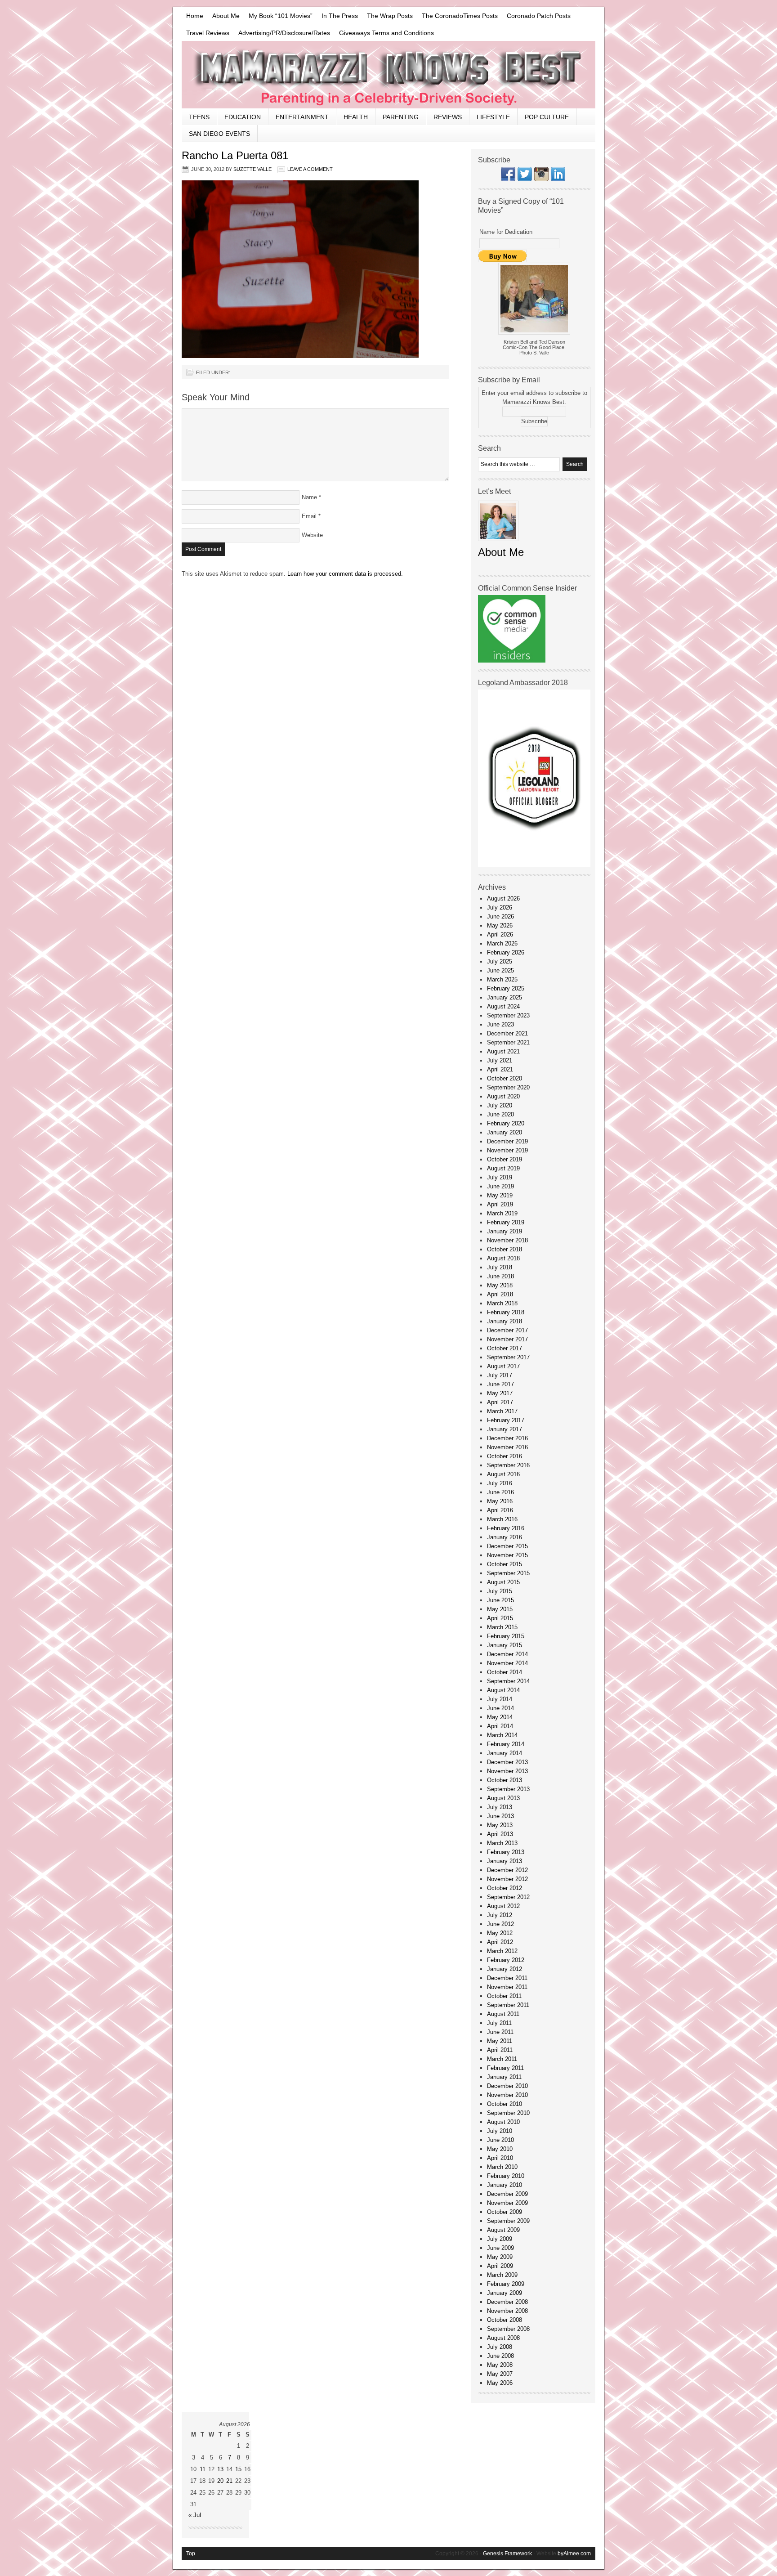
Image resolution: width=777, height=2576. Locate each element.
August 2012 (503, 1906)
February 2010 (506, 2176)
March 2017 (502, 1411)
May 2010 (500, 2149)
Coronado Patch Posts (539, 16)
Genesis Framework (507, 2554)
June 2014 (500, 1708)
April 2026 (500, 934)
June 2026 (500, 916)
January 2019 (505, 1231)
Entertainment (302, 117)
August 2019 (503, 1168)
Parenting (401, 117)
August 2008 (503, 2338)
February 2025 (506, 988)
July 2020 (500, 1105)
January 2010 (505, 2185)
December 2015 (507, 1546)
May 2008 (500, 2365)
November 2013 (507, 1771)
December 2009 (507, 2194)
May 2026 (500, 925)
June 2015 (500, 1600)
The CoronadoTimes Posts (460, 16)
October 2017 (505, 1348)
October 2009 (505, 2212)
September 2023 (508, 1015)
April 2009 (500, 2266)
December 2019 (507, 1141)
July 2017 (500, 1375)
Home (195, 16)
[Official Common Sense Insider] (512, 661)
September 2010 (508, 2113)
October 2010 (505, 2104)
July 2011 (499, 2023)
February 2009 (506, 2284)
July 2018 (500, 1267)
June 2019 (500, 1186)
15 (238, 2469)
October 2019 (505, 1159)
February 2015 (506, 1636)
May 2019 (500, 1195)
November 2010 (507, 2095)
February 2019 (506, 1222)
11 (203, 2469)
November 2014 (507, 1663)
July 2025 (500, 961)
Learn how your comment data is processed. (345, 574)
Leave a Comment (310, 169)
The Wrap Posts (390, 16)
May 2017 (500, 1393)
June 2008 (500, 2356)
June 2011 (500, 2032)
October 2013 (505, 1780)
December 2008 (507, 2302)
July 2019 (500, 1177)
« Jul (195, 2515)
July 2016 (500, 1483)
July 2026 (500, 907)
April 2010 (500, 2158)
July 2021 (500, 1060)
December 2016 (507, 1438)
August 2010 (503, 2122)
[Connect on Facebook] (508, 179)
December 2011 (507, 1978)
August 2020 (503, 1096)
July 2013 (500, 1807)
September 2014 (508, 1681)
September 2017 (508, 1357)
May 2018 (500, 1285)
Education (243, 117)
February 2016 (506, 1528)
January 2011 (504, 2077)
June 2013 (500, 1816)
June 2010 (500, 2140)
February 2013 (506, 1852)
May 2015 (500, 1609)
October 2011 (504, 1996)
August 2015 (503, 1582)
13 (220, 2469)
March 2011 (502, 2059)
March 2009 (502, 2275)
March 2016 (502, 1519)
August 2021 (503, 1051)
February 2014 (506, 1744)
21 (229, 2481)
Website (312, 535)
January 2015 (505, 1645)
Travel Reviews (208, 33)
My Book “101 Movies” (281, 16)
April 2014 (500, 1726)
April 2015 (500, 1618)
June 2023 (500, 1024)
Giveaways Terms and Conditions (386, 33)
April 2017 (500, 1402)
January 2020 (505, 1132)
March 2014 (502, 1735)
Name (309, 497)
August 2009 (503, 2230)
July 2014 (500, 1699)
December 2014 (507, 1654)
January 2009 (505, 2293)
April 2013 (500, 1834)
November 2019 (507, 1150)
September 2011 (508, 2005)
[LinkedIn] (558, 179)
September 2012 (508, 1897)
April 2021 (500, 1069)
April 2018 (500, 1294)
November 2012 (507, 1879)
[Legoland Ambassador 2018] (534, 865)
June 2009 (500, 2248)
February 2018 (506, 1312)
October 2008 (505, 2320)
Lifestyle (493, 117)
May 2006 (500, 2383)
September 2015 (508, 1573)
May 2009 (500, 2257)
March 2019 (502, 1213)
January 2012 (505, 1969)
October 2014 (505, 1672)
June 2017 (500, 1384)
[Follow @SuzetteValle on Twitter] (525, 179)
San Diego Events (219, 134)
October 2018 (505, 1249)
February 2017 (506, 1420)
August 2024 (503, 1006)
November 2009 (507, 2203)
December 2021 (507, 1033)
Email (309, 516)
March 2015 (502, 1627)
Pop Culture (547, 117)
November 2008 (507, 2311)
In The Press (340, 16)
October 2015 (505, 1564)
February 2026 (506, 952)
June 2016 (500, 1492)
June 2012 (500, 1924)
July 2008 (500, 2347)
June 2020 (500, 1114)
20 (220, 2481)
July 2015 (500, 1591)
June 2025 (500, 970)
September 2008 (508, 2329)
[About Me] (498, 544)
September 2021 (508, 1042)
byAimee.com (574, 2554)
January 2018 (505, 1321)
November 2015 (507, 1555)
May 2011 (500, 2041)
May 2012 (500, 1933)
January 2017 (505, 1429)
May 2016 (500, 1501)
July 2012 (500, 1915)
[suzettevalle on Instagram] (541, 179)
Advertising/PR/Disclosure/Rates (284, 33)
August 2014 (503, 1690)
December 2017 (507, 1330)
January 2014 (505, 1753)
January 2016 (505, 1537)
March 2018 (502, 1303)
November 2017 (507, 1339)
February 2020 (506, 1123)
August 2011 (503, 2014)
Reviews (448, 117)
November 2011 (507, 1987)
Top (191, 2554)
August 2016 (503, 1474)
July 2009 (500, 2239)
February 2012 (506, 1960)
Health (356, 117)
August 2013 (503, 1798)
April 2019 (500, 1204)
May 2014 (500, 1717)
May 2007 (500, 2374)
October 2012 (505, 1888)
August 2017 (503, 1366)
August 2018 (503, 1258)
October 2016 (505, 1456)
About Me (226, 16)
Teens (199, 117)
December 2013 (507, 1762)
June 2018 (500, 1276)
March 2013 (502, 1843)
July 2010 (500, 2131)
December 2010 (507, 2086)
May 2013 (500, 1825)
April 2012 (500, 1942)
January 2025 (505, 997)
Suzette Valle (252, 169)
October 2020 (505, 1078)
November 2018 (507, 1240)
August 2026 (503, 898)
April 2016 (500, 1510)
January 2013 (505, 1861)
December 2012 (507, 1870)
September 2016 (508, 1465)
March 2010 (502, 2167)
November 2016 (507, 1447)
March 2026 (502, 943)
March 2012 (502, 1951)
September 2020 (508, 1087)
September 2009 (508, 2221)
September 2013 (508, 1789)
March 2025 (502, 979)
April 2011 (500, 2050)
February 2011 (505, 2068)
